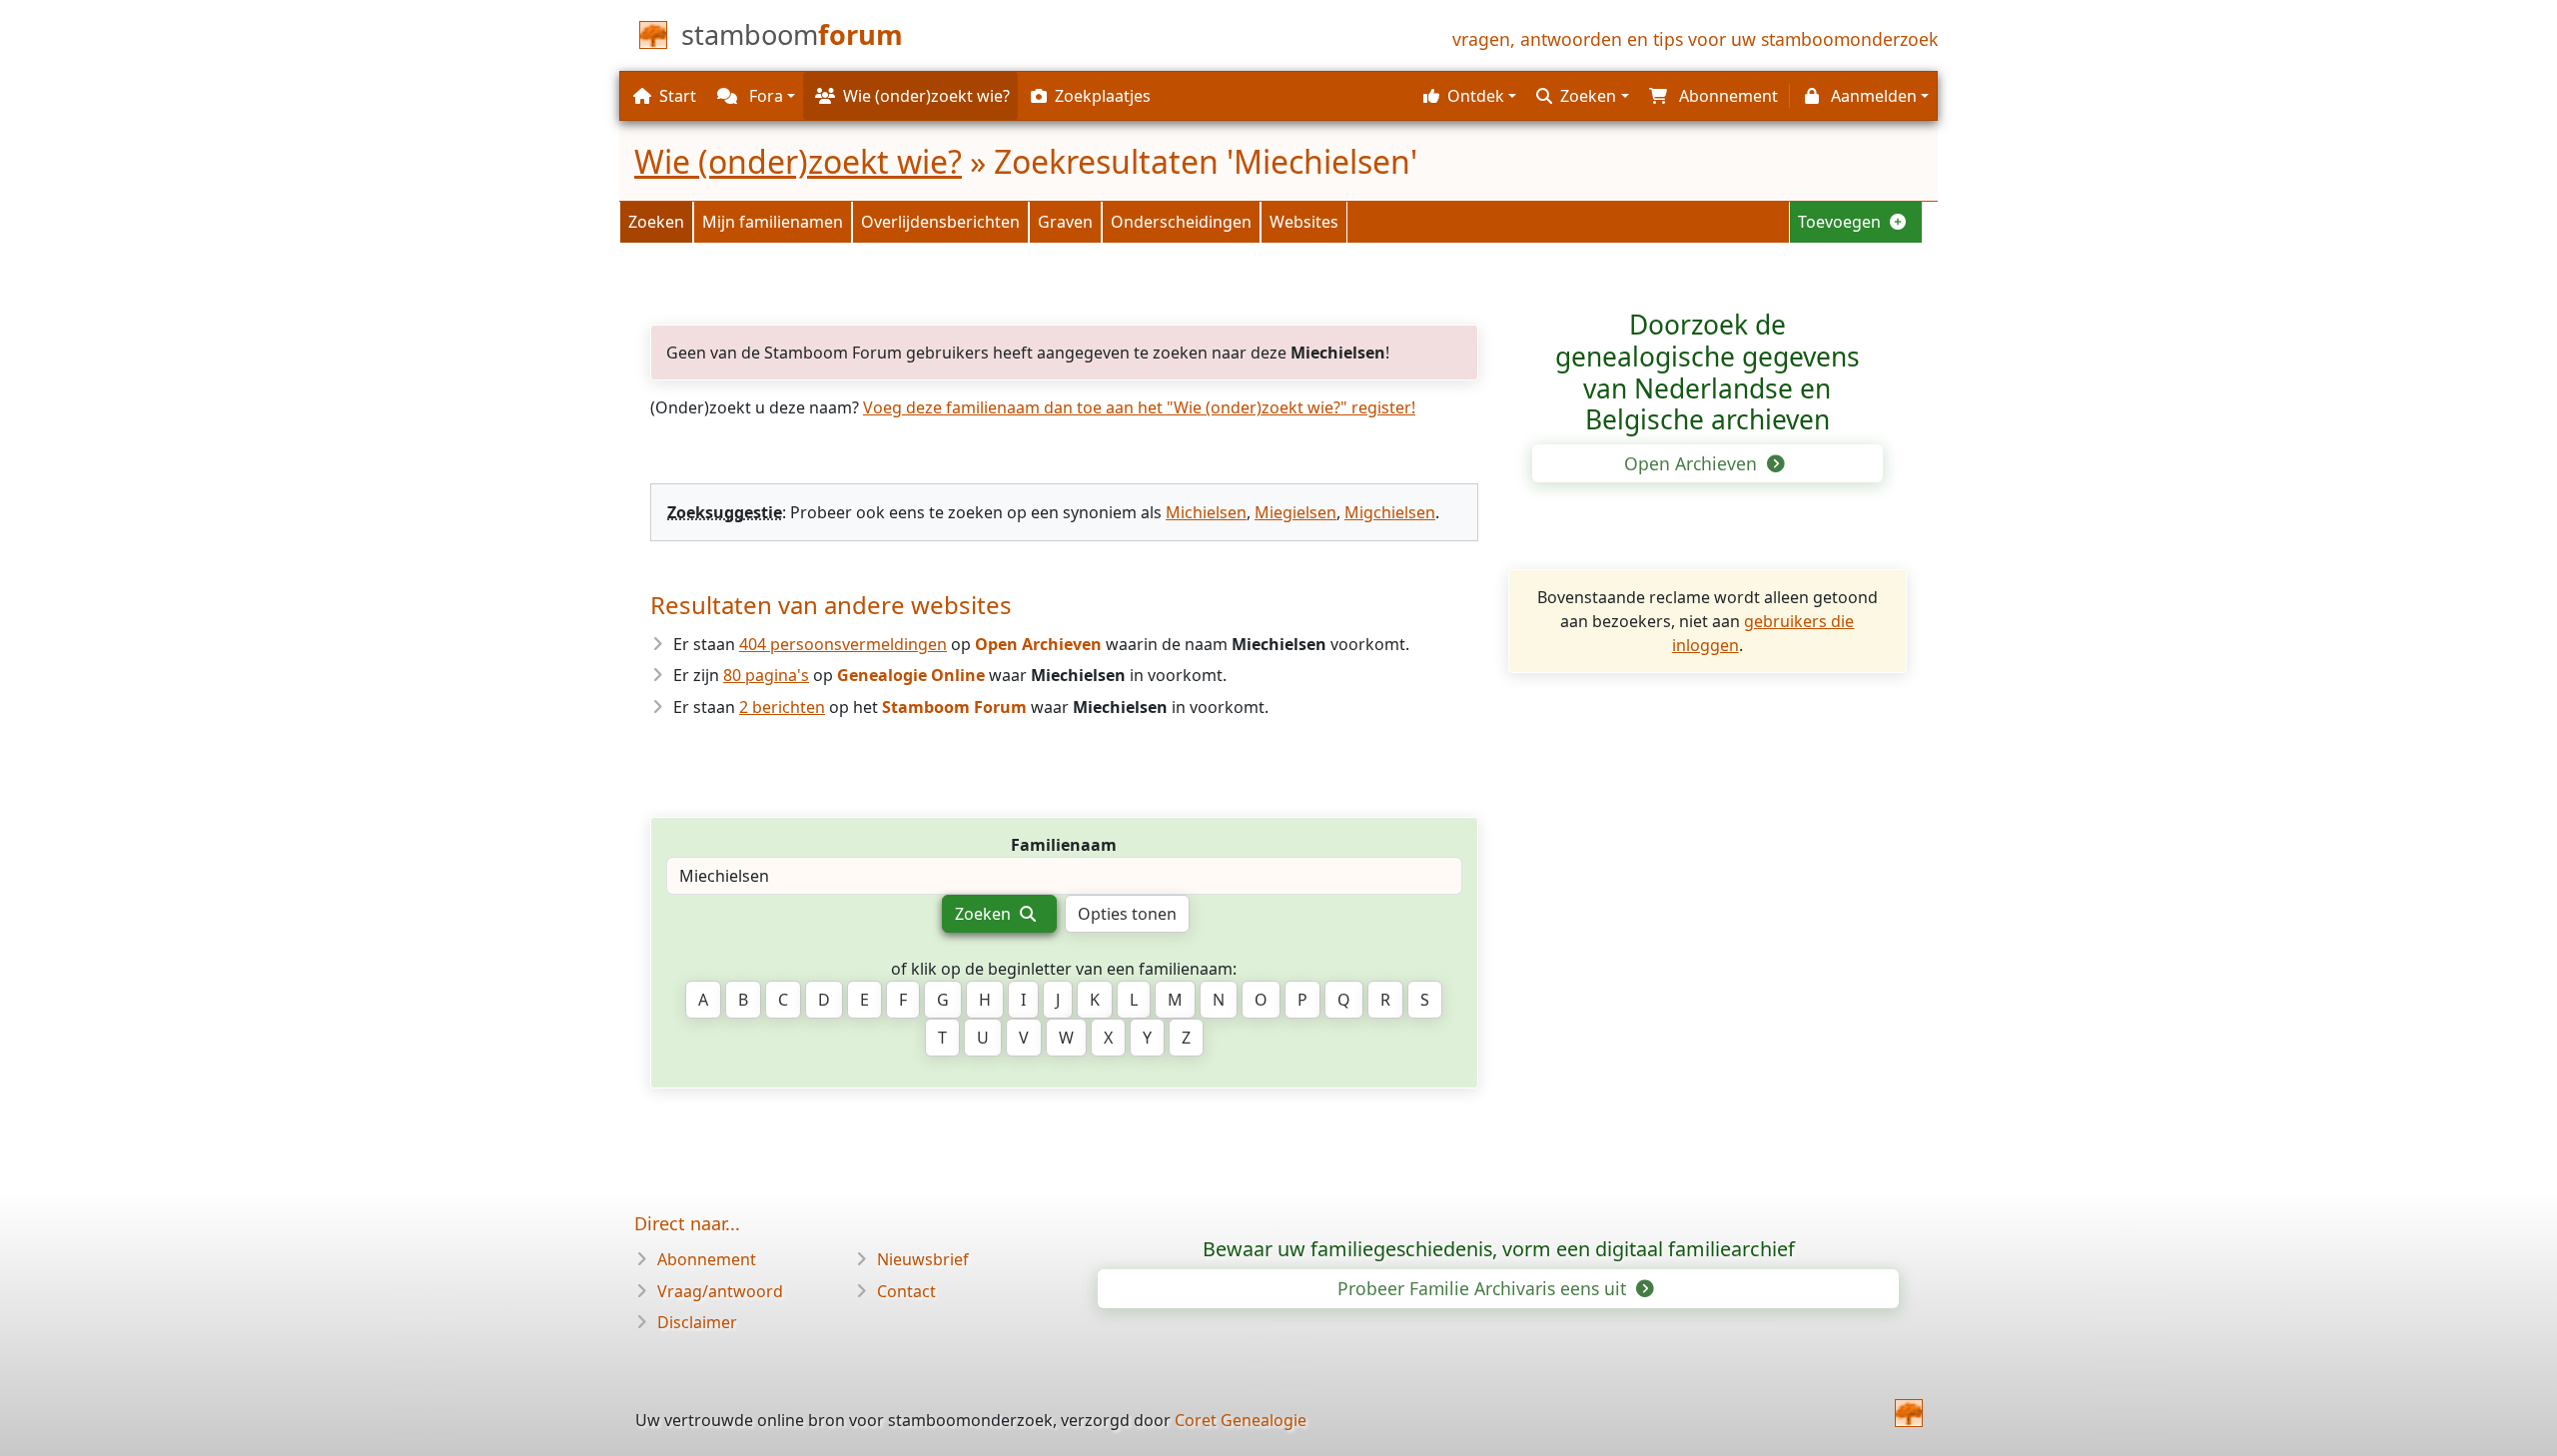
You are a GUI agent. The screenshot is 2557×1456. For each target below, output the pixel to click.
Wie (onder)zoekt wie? (798, 161)
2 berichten (782, 707)
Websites (1304, 222)
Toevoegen (1841, 222)
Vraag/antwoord (720, 1291)
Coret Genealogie (1241, 1420)
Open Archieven (1693, 463)
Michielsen (1206, 512)
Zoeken (656, 222)
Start (678, 96)
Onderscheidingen (1181, 222)
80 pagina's (766, 675)
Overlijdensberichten (940, 222)
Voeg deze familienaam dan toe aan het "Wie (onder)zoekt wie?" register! (1139, 407)
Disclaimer (697, 1322)
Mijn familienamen (773, 222)
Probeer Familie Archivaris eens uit (1484, 1288)
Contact (906, 1291)
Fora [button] (764, 96)
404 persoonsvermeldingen (843, 644)
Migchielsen (1390, 512)
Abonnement (707, 1259)
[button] (1467, 96)
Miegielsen (1295, 512)
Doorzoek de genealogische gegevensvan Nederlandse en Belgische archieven (1707, 372)
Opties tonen (1127, 914)
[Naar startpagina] (1909, 1413)
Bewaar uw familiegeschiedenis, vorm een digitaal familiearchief (1499, 1249)
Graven (1065, 222)
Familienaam (1064, 845)
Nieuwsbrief (923, 1259)
